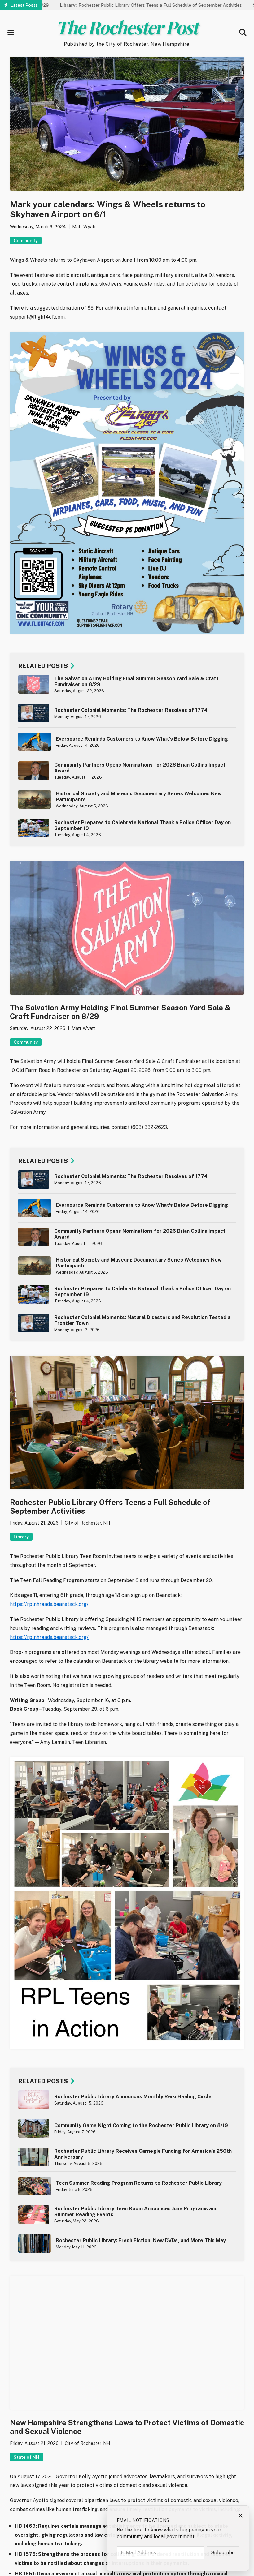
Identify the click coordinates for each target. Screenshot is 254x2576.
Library (21, 1537)
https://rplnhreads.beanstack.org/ (49, 1604)
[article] (127, 684)
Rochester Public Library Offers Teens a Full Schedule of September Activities (109, 5)
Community (26, 241)
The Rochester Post (127, 27)
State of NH (26, 2457)
